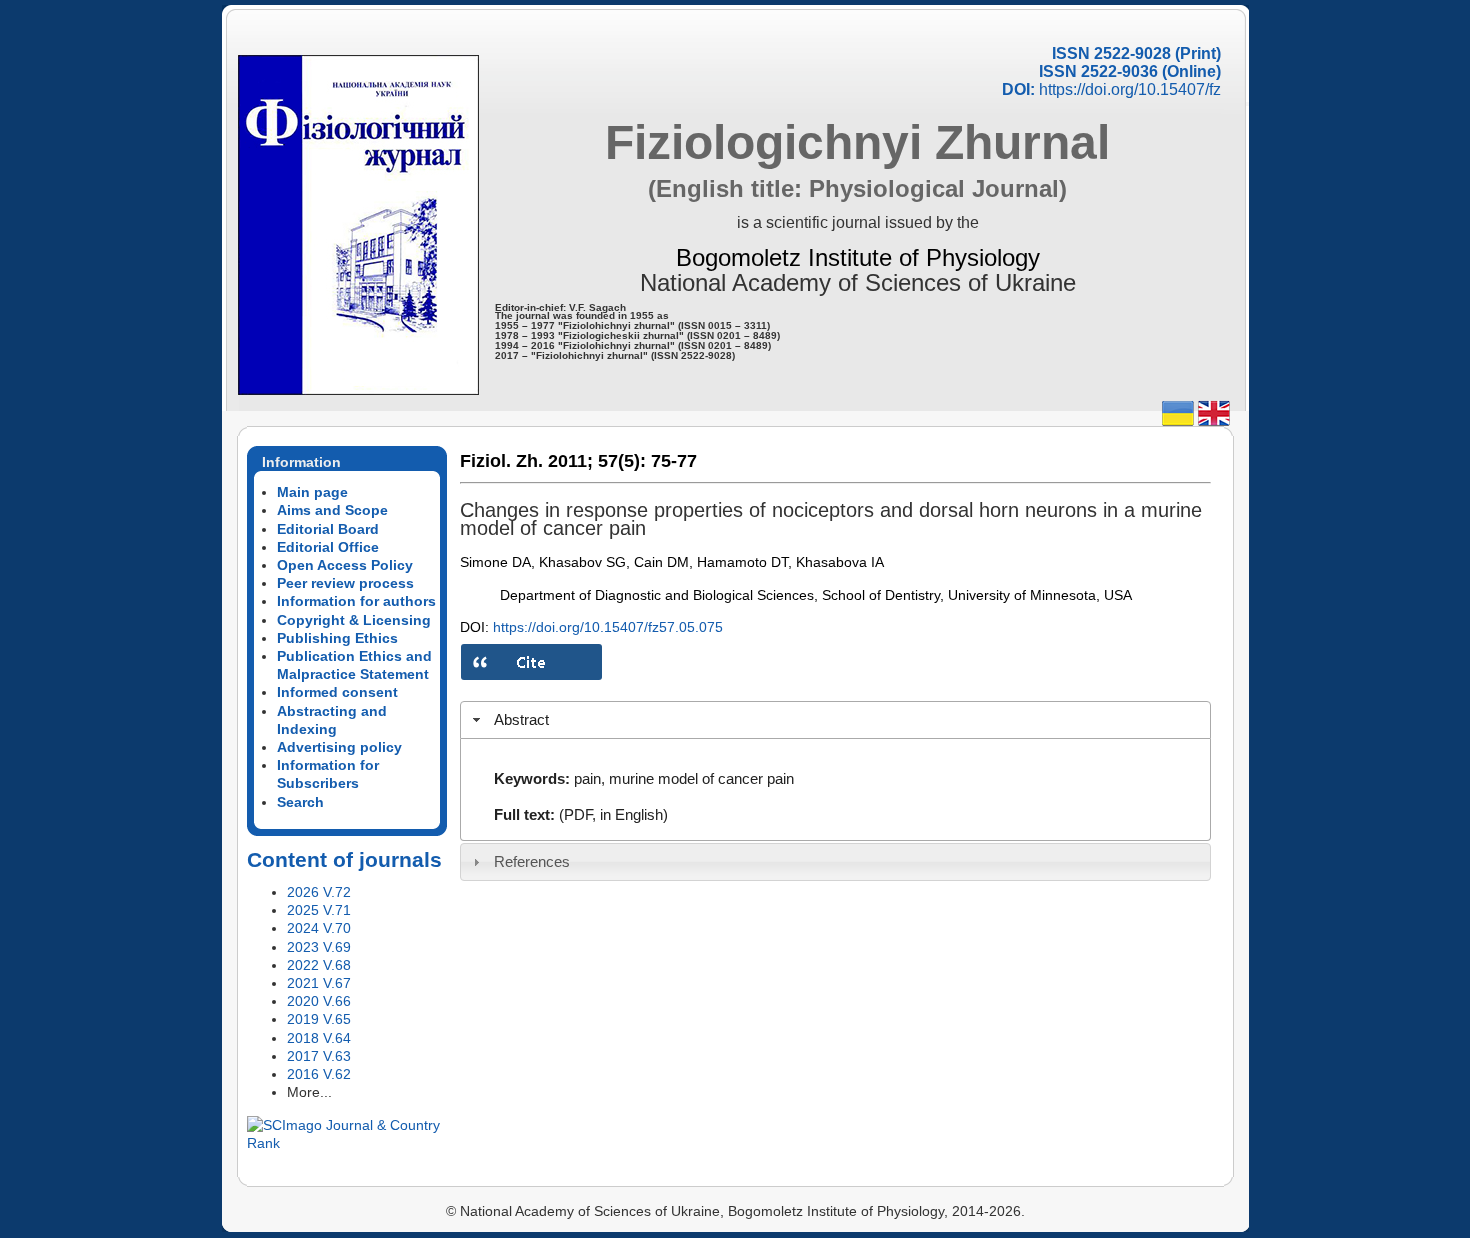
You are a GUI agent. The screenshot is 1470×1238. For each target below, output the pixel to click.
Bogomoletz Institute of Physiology (858, 257)
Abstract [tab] (521, 719)
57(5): (622, 461)
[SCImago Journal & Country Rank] (347, 1143)
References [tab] (532, 861)
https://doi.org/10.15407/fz (1130, 89)
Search (300, 802)
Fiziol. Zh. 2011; (526, 461)
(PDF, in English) (613, 814)
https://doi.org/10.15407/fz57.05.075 (608, 627)
